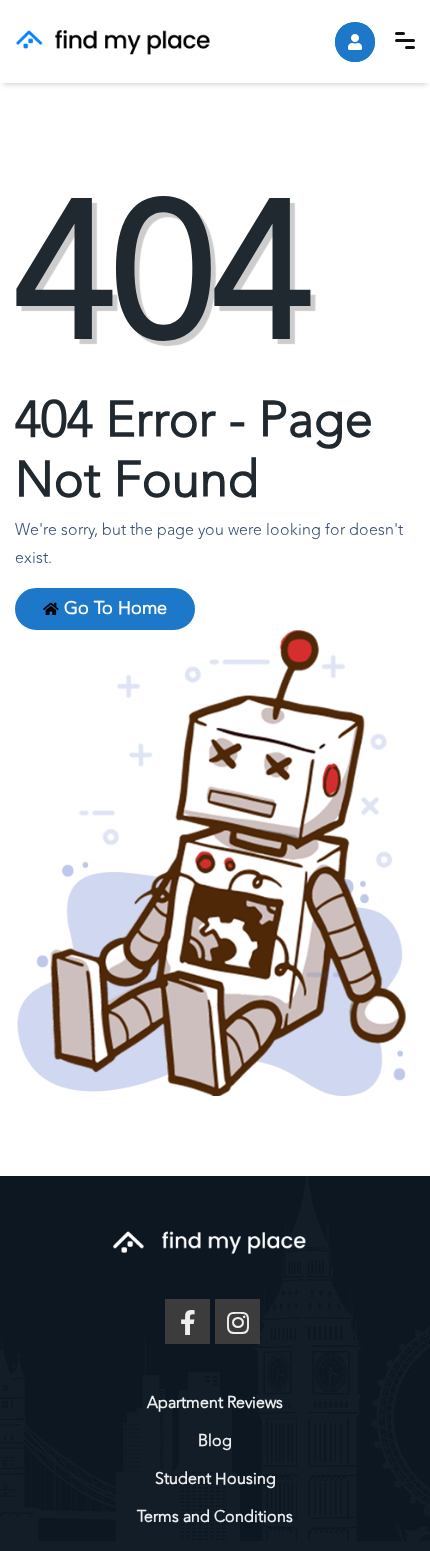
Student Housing (215, 1479)
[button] (405, 40)
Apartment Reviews (215, 1403)
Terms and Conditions (215, 1517)
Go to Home (113, 608)
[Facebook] (187, 1321)
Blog (215, 1441)
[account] (355, 42)
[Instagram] (237, 1321)
